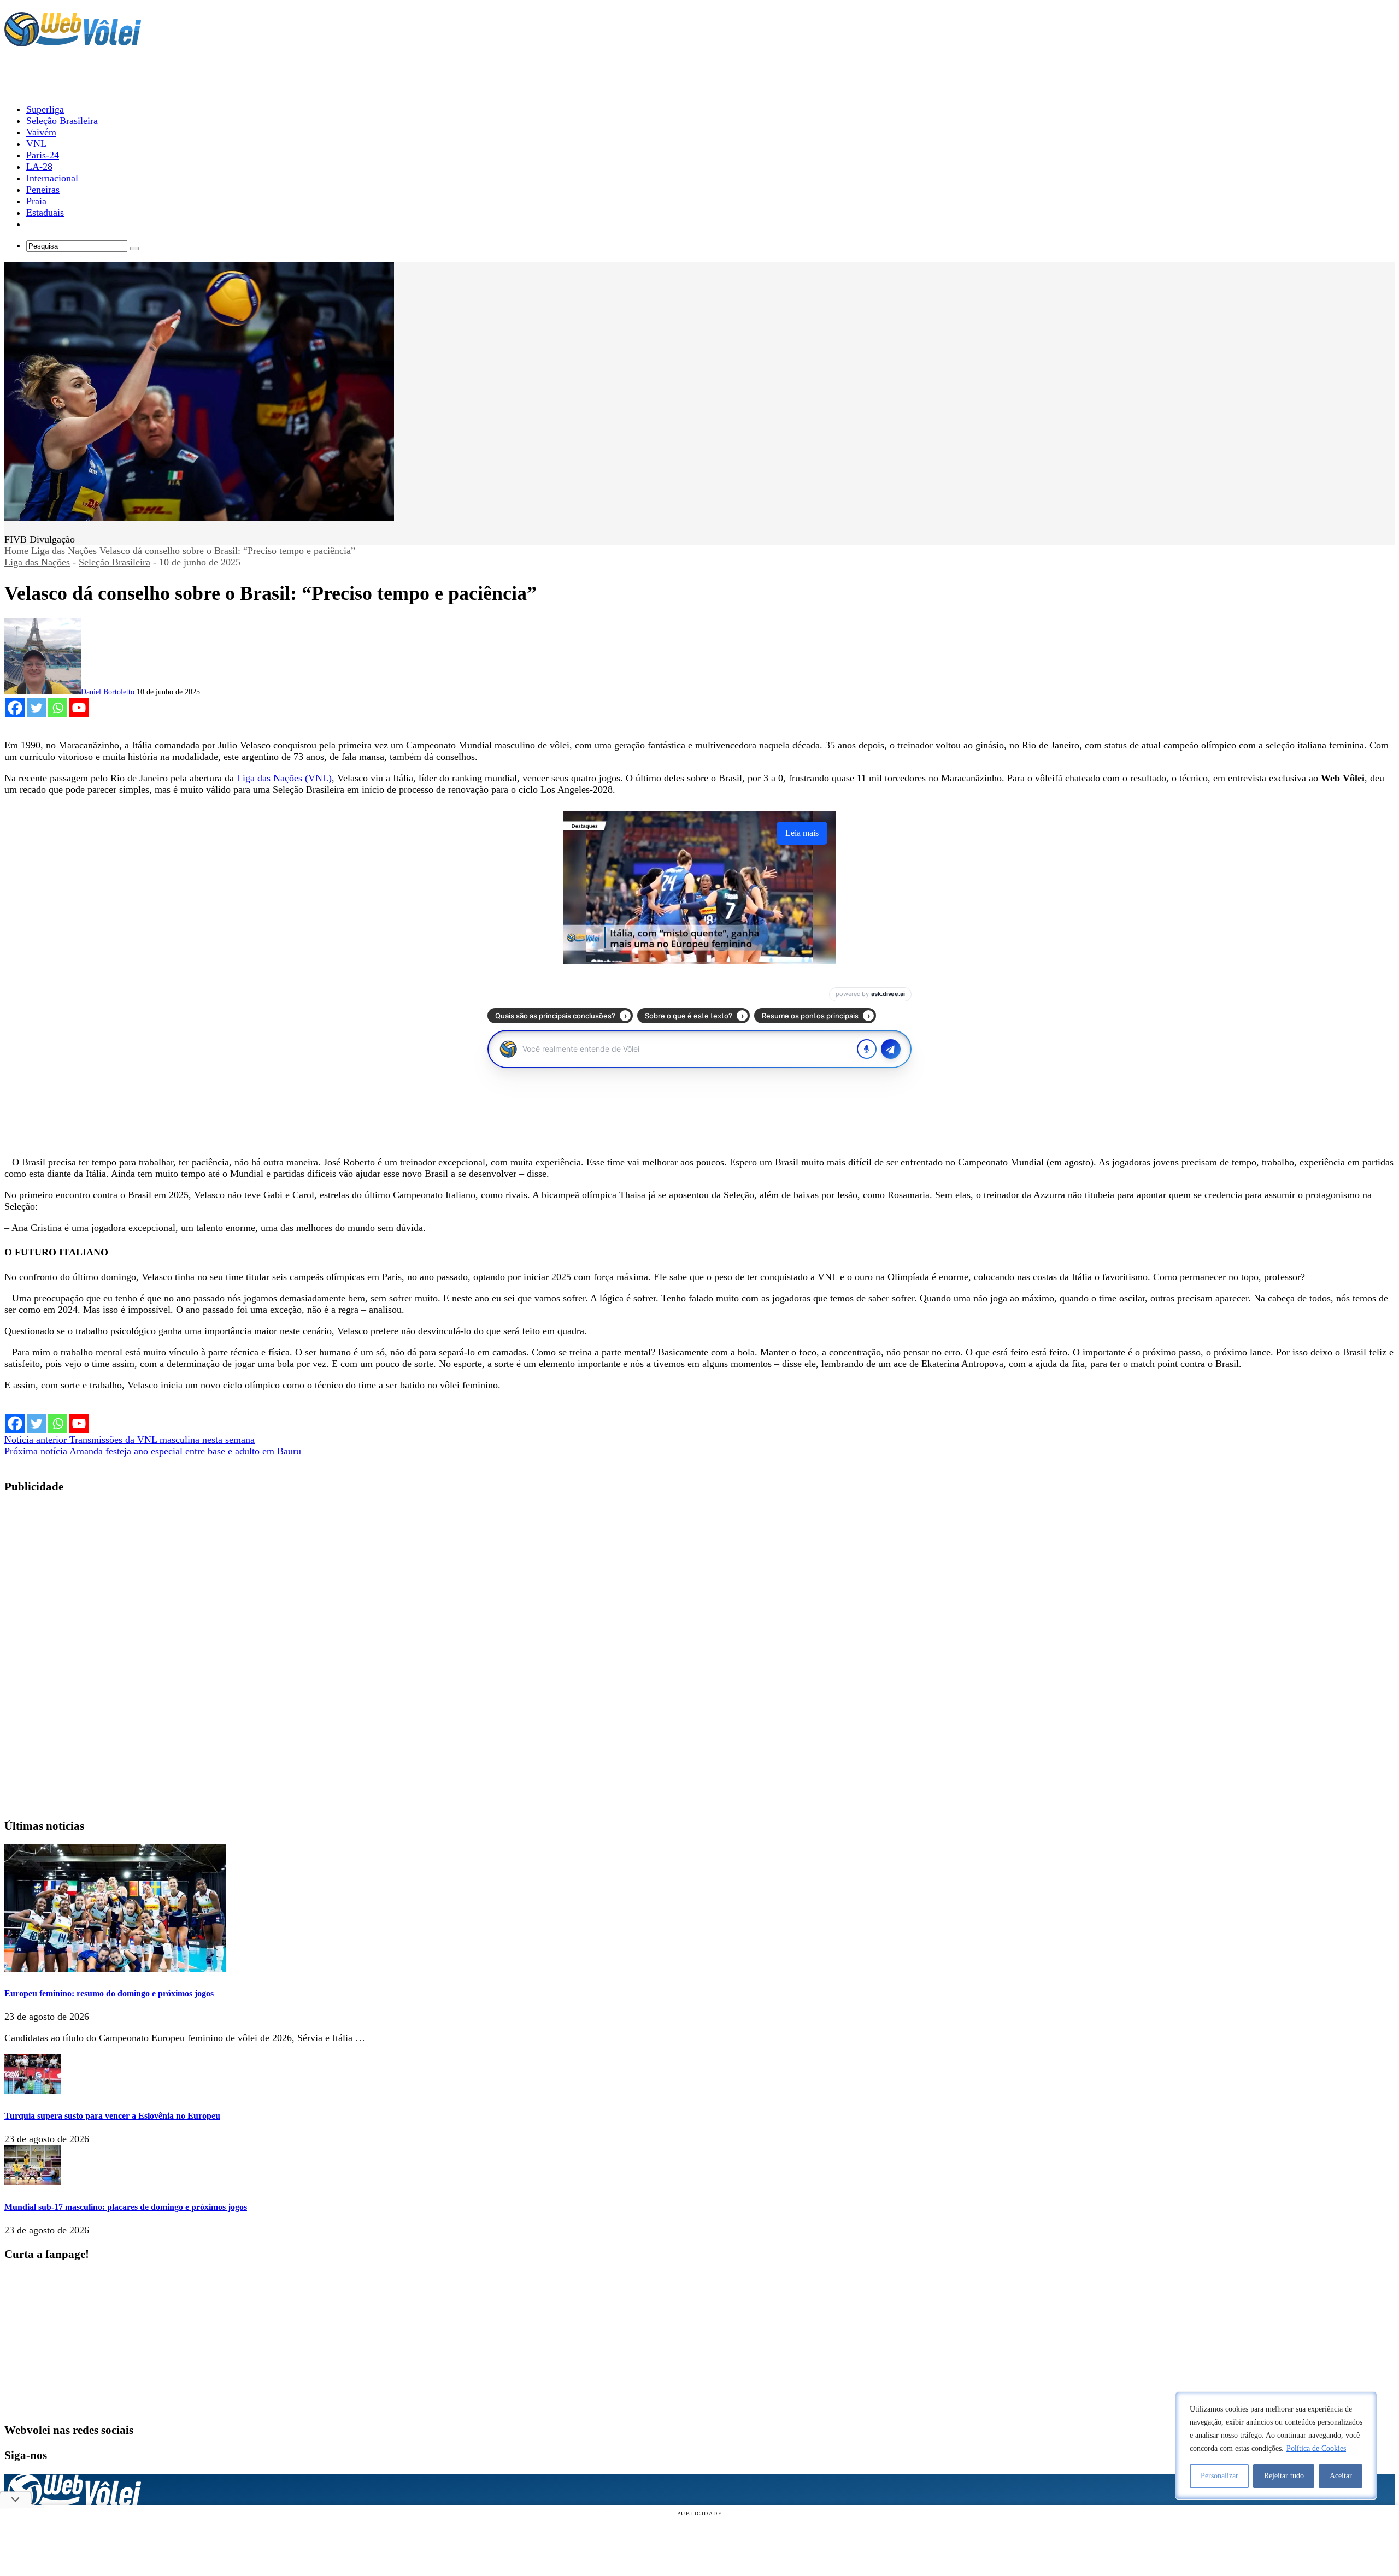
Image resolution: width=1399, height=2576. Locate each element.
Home (16, 551)
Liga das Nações (64, 551)
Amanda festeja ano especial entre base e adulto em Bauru (153, 1451)
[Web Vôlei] (73, 42)
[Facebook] (15, 708)
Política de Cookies (1316, 2448)
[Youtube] (79, 708)
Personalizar (1219, 2476)
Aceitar (1341, 2476)
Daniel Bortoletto (108, 692)
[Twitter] (36, 708)
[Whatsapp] (58, 708)
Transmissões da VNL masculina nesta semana (130, 1440)
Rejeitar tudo (1284, 2476)
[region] (1276, 2445)
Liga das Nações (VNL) (284, 778)
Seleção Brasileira (114, 562)
